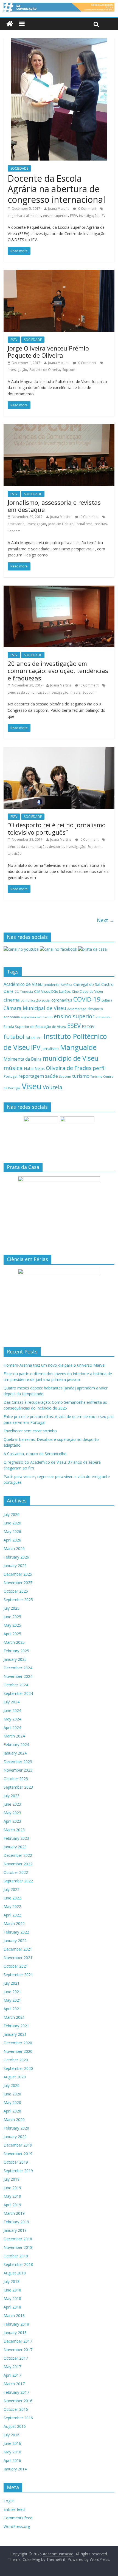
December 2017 (18, 2341)
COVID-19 (87, 999)
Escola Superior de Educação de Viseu (35, 1027)
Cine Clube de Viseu (87, 991)
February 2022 (16, 1932)
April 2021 (12, 2009)
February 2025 (16, 1651)
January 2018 (15, 2333)
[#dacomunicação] (10, 24)
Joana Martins (59, 209)
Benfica (66, 985)
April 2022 (12, 1915)
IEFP (40, 1038)
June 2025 (12, 1617)
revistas (101, 524)
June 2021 (12, 1992)
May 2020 (12, 2102)
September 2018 (18, 2264)
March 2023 (14, 1830)
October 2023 (16, 1779)
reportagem (31, 1076)
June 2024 (12, 1710)
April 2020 (12, 2111)
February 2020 (16, 2128)
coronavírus (62, 1000)
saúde (51, 1076)
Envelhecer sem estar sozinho (30, 1431)
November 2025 (18, 1583)
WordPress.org (17, 2526)
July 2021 (12, 1983)
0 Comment (87, 209)
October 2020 (16, 2060)
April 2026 (12, 1540)
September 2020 (18, 2068)
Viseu (32, 1086)
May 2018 (12, 2298)
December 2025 (18, 1574)
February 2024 (16, 1745)
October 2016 (16, 2409)
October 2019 (16, 2162)
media (75, 692)
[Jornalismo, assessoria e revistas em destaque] (59, 428)
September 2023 (18, 1787)
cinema (12, 1000)
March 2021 (14, 2017)
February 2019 (16, 2222)
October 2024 (16, 1685)
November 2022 (18, 1864)
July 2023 (12, 1796)
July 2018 (12, 2281)
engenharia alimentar (24, 216)
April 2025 (12, 1634)
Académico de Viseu (23, 984)
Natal (29, 1068)
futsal (30, 1037)
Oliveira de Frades (69, 1068)
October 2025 (16, 1591)
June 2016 (12, 2443)
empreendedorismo (37, 1017)
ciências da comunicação (27, 692)
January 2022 (15, 1941)
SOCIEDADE (19, 168)
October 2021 (16, 1966)
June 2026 (12, 1523)
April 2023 (12, 1821)
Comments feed (18, 2518)
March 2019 (14, 2213)
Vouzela (53, 1087)
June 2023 (12, 1804)
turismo (81, 1076)
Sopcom (69, 370)
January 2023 (15, 1847)
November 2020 (18, 2051)
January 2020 (15, 2137)
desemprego (77, 1009)
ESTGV (88, 1026)
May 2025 (12, 1625)
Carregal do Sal (87, 984)
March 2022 (14, 1923)
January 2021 (15, 2034)
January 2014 (15, 2469)
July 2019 (12, 2179)
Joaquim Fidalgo (61, 524)
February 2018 (16, 2324)
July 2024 (12, 1702)
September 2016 (18, 2418)
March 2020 (14, 2119)
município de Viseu (70, 1058)
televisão (15, 853)
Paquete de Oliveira (45, 370)
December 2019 (18, 2145)
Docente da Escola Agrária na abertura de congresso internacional (56, 189)
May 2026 (12, 1531)
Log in (9, 2501)
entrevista (103, 1017)
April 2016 (12, 2460)
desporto (56, 847)
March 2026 (14, 1548)
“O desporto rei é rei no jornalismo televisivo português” (57, 828)
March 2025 (14, 1642)
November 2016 (18, 2401)
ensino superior (55, 216)
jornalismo (84, 524)
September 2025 (18, 1600)
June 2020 (12, 2094)
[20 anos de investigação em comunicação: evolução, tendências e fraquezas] (59, 589)
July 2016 (12, 2435)
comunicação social (35, 1000)
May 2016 (12, 2452)
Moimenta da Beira (23, 1059)
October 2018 (16, 2256)
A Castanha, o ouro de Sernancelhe (35, 1454)
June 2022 (12, 1898)
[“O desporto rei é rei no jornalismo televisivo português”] (59, 750)
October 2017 (16, 2358)
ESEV (73, 216)
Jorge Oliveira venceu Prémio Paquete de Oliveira (48, 352)
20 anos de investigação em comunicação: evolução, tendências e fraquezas (58, 671)
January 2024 (15, 1753)
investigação (89, 216)
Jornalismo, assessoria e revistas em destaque (54, 506)
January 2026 (15, 1566)
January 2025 (15, 1659)
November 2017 (18, 2350)
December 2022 (18, 1855)
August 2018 (15, 2273)
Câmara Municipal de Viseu (35, 1008)
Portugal (10, 1076)
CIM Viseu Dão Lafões (52, 991)
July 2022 (12, 1889)
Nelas (40, 1068)
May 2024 (12, 1719)
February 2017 (16, 2392)
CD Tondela (24, 991)
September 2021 (18, 1975)
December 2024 (18, 1668)
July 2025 (12, 1608)
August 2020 (15, 2077)
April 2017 (12, 2375)
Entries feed (14, 2509)
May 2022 (12, 1906)
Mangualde (78, 1047)
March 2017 (14, 2384)
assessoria (16, 524)
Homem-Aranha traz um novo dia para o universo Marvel (54, 1365)
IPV (103, 216)
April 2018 (12, 2307)
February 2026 (16, 1557)
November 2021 (18, 1958)
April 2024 (12, 1727)
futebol (14, 1037)
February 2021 (16, 2026)
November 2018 (18, 2247)
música (13, 1068)
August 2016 (15, 2426)
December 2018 (18, 2239)
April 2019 (12, 2205)
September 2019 (18, 2171)
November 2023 (18, 1770)
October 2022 (16, 1872)
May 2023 (12, 1813)
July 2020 (12, 2085)
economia (12, 1017)
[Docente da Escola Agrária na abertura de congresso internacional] (59, 42)
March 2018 (14, 2316)
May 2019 (12, 2196)
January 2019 (15, 2230)
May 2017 (12, 2367)
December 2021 (18, 1949)
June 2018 (12, 2290)
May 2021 (12, 2000)
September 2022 (18, 1881)
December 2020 (18, 2043)
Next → (106, 920)
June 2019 (12, 2188)
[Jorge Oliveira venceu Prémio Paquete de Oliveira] (59, 273)
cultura (107, 1000)
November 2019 (18, 2154)
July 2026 (12, 1514)
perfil (99, 1068)
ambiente (52, 984)
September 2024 (18, 1693)
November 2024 (18, 1676)
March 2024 (14, 1736)
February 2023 (16, 1838)
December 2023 (18, 1762)
